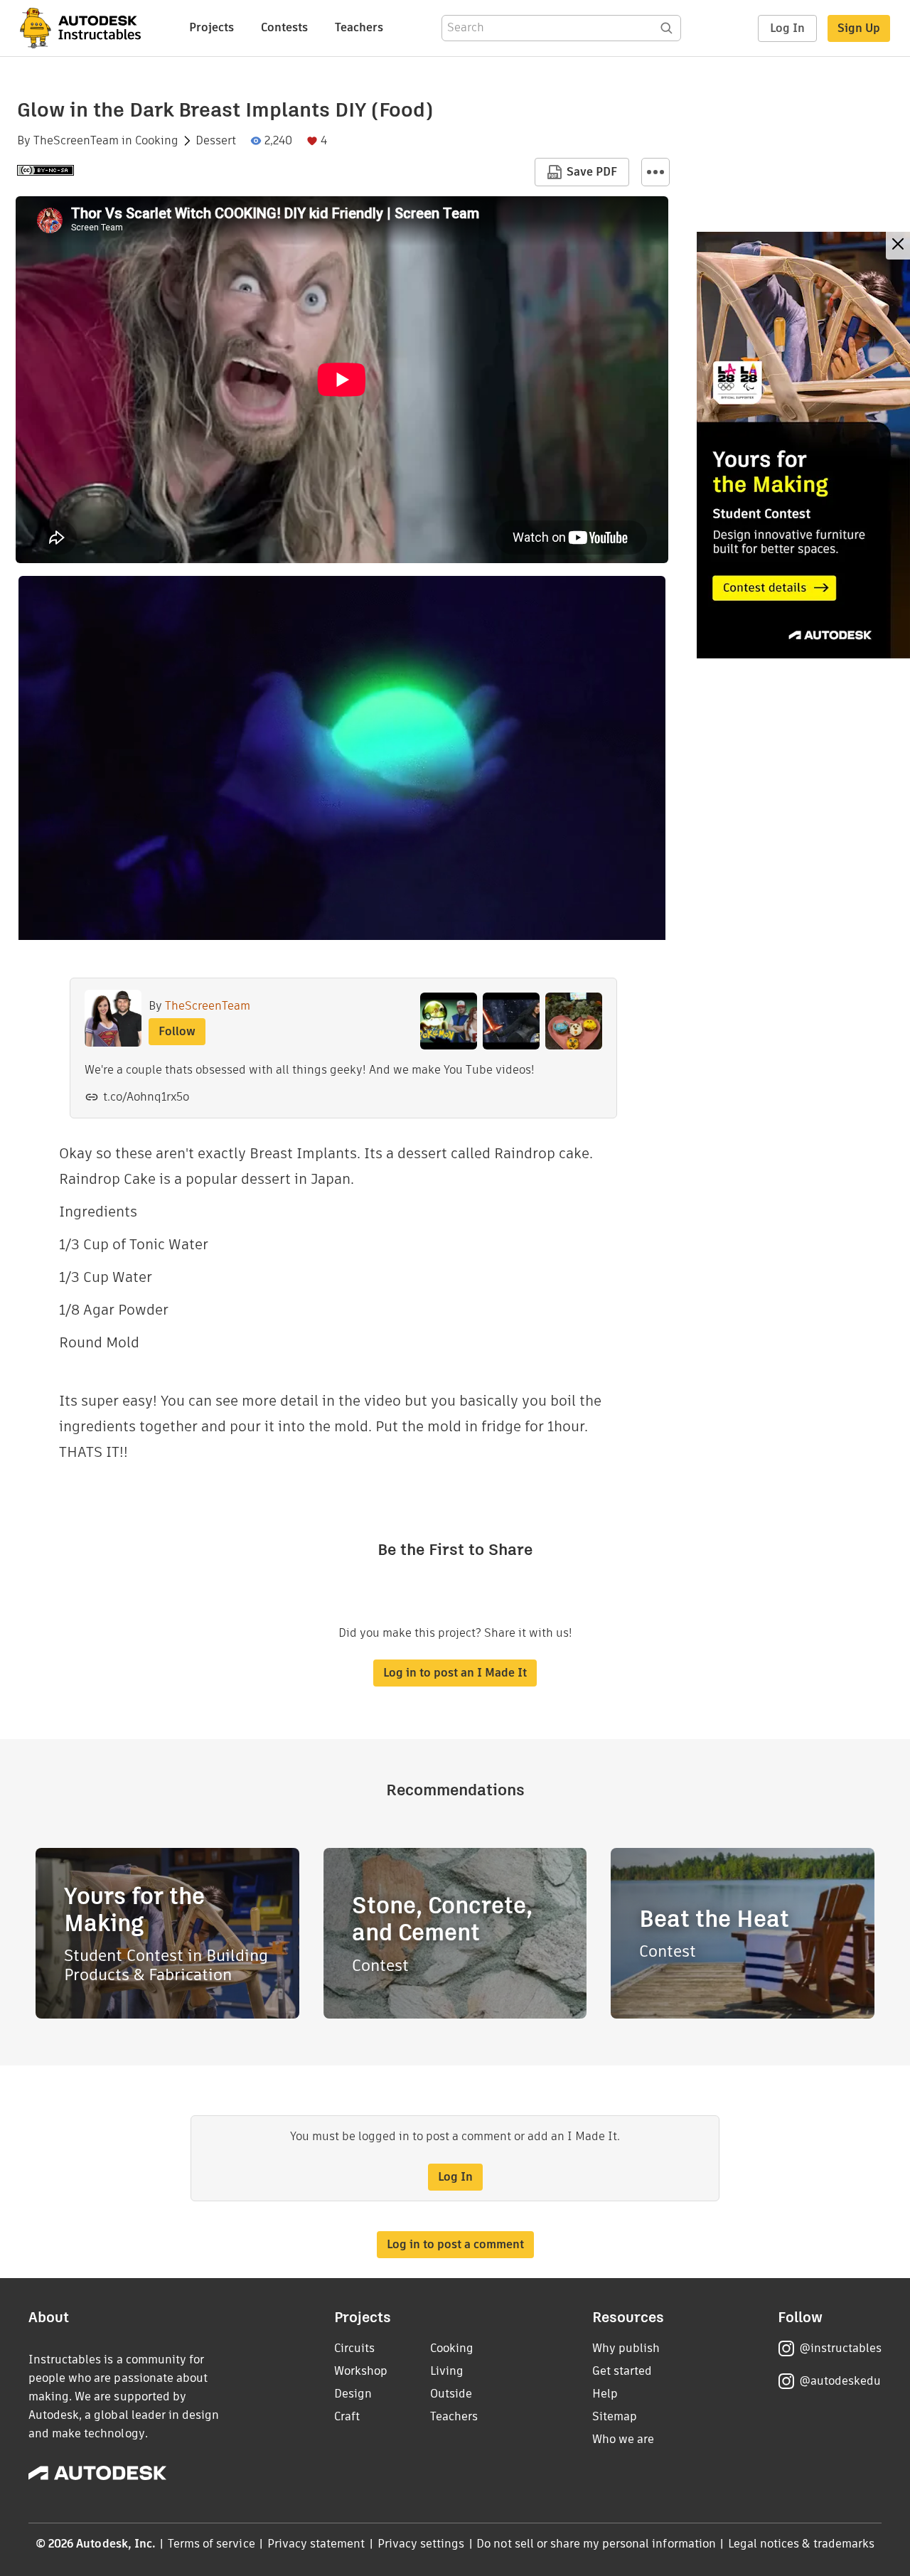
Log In (787, 28)
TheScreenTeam (76, 141)
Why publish (626, 2348)
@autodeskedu (840, 2381)
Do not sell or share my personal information (596, 2544)
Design (353, 2394)
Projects (212, 27)
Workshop (361, 2371)
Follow (177, 1031)
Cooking (157, 141)
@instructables (840, 2348)
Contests (284, 27)
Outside (451, 2394)
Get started (622, 2371)
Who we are (623, 2439)
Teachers (359, 27)
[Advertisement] (803, 445)
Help (605, 2394)
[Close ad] (898, 246)
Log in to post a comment (455, 2244)
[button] (655, 172)
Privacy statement (316, 2544)
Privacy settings (421, 2544)
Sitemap (615, 2416)
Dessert (216, 141)
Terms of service (212, 2544)
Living (447, 2371)
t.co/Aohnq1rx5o (146, 1097)
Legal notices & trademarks (801, 2544)
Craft (347, 2416)
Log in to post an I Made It (455, 1673)
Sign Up (859, 28)
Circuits (354, 2348)
